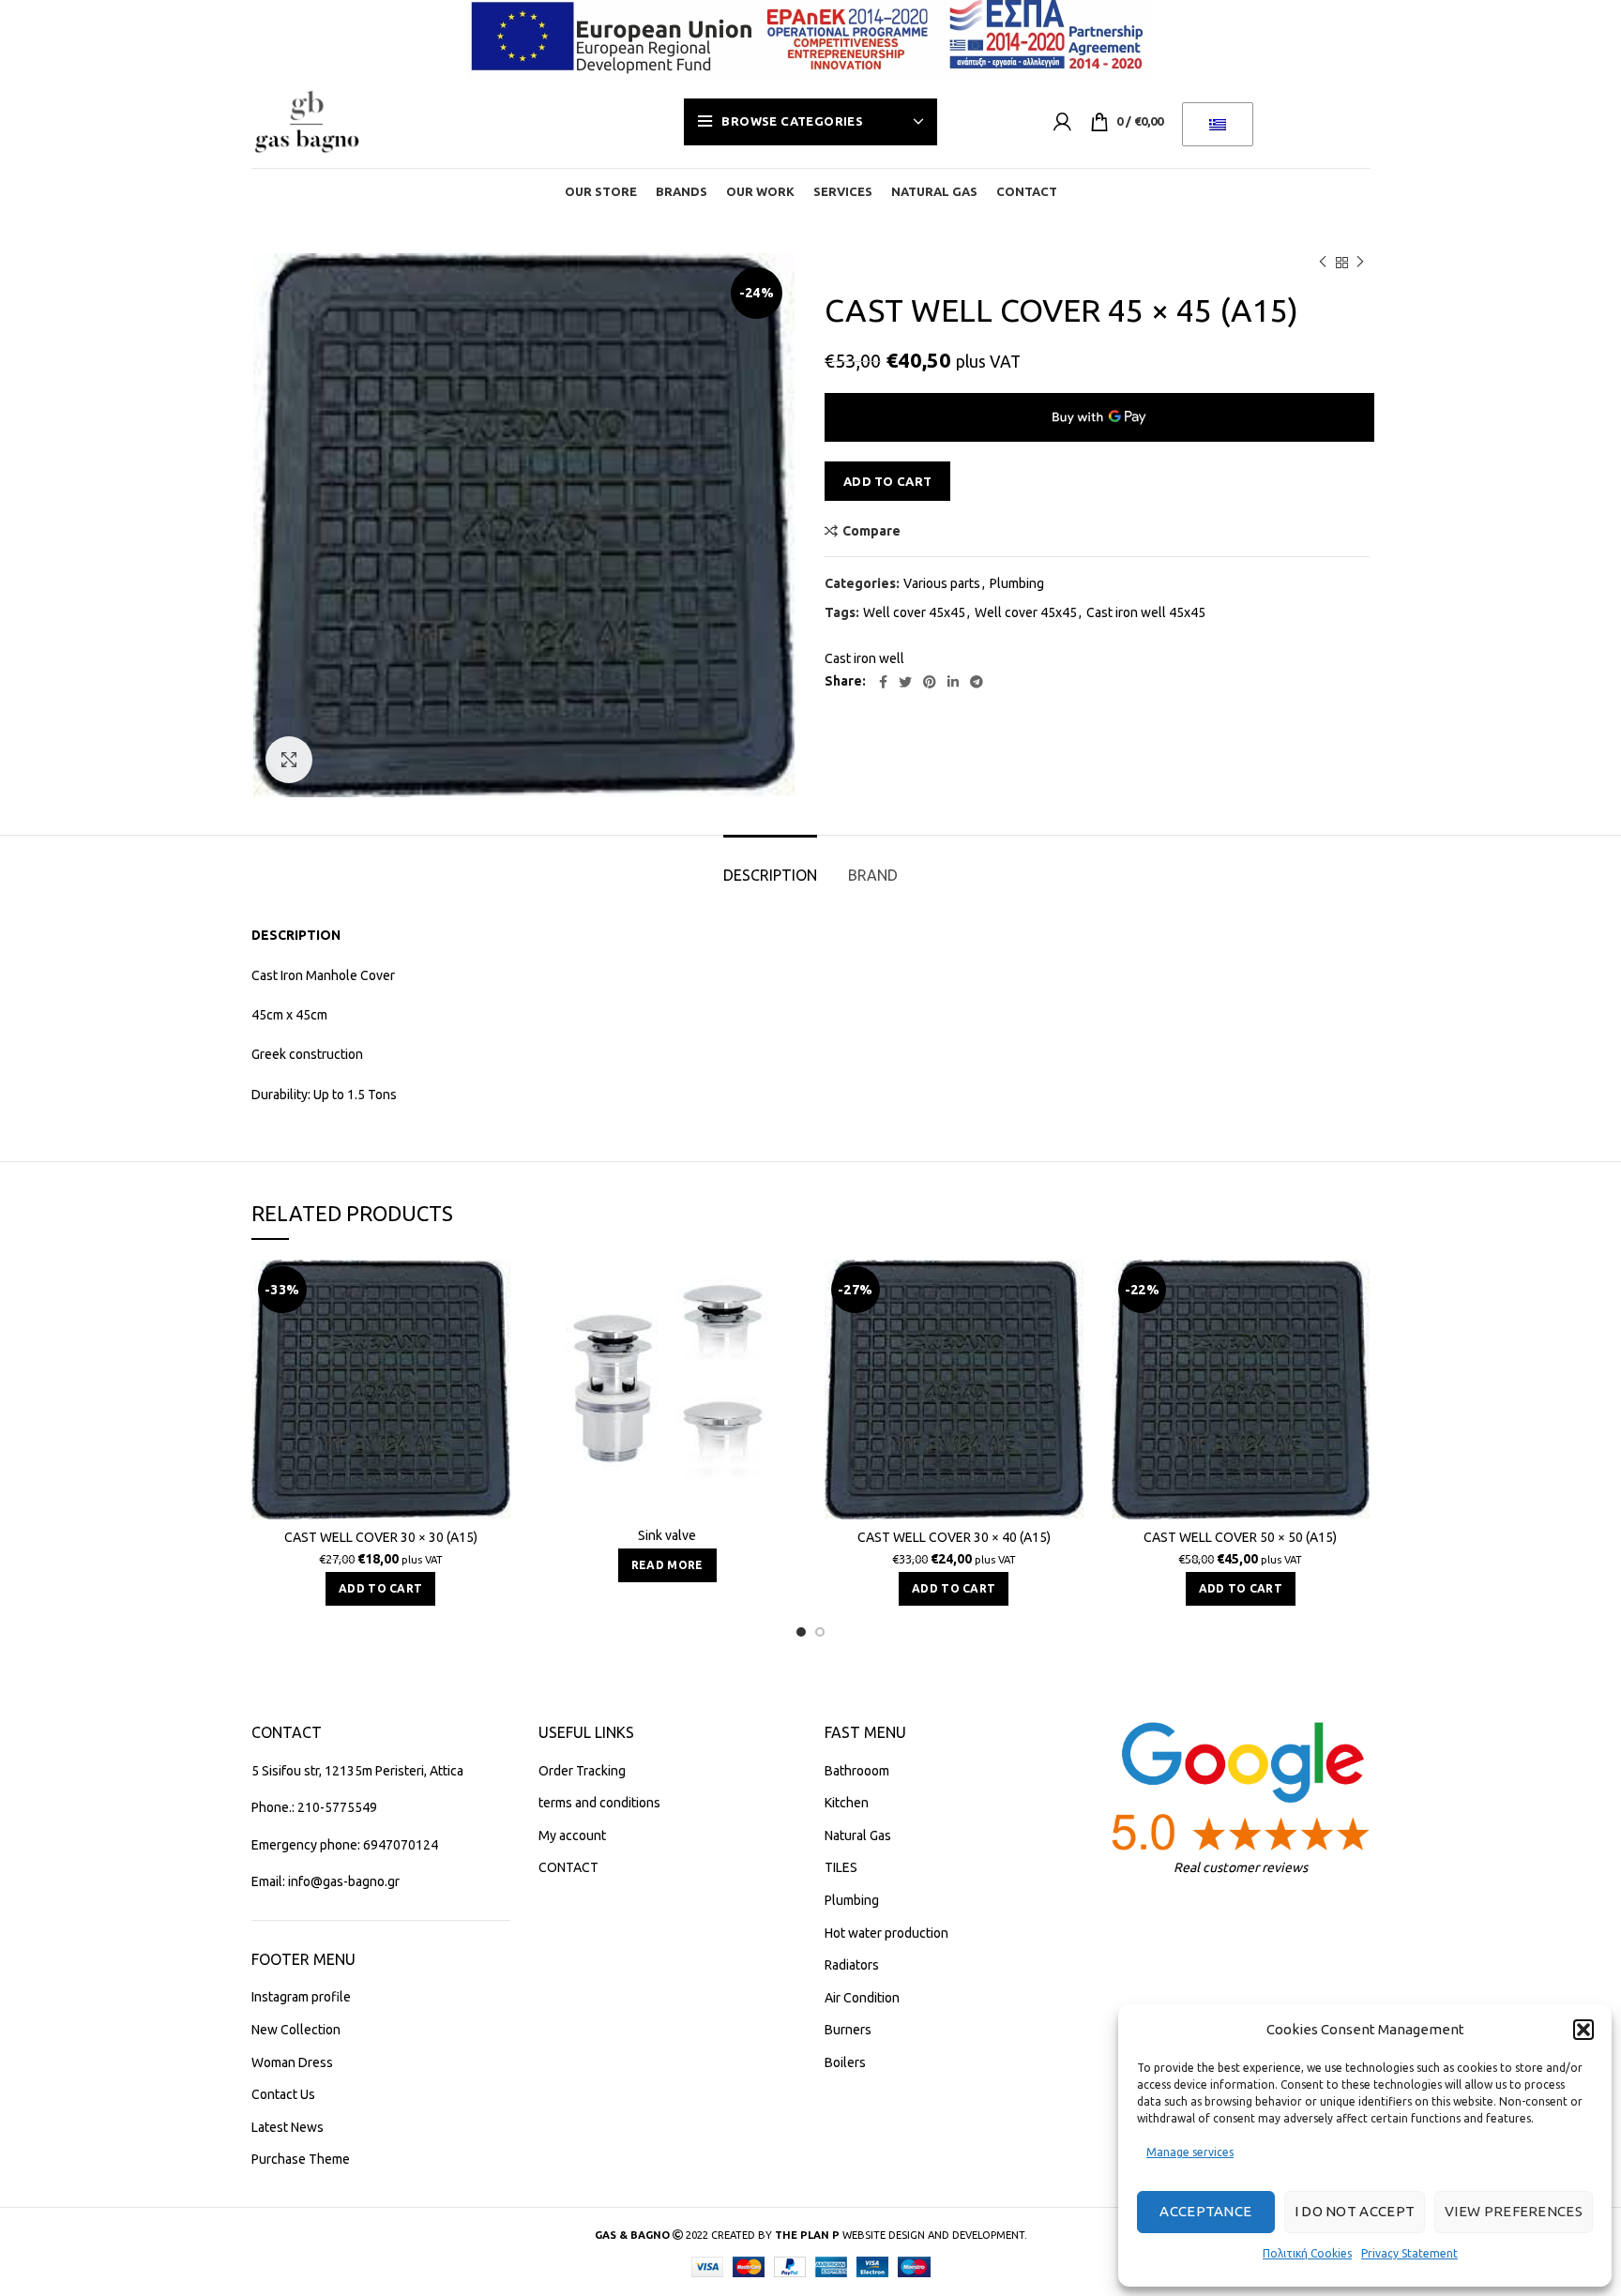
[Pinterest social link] (930, 682)
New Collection (296, 2030)
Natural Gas (858, 1835)
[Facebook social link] (883, 682)
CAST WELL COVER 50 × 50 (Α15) (1240, 1537)
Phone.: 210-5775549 (314, 1807)
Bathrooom (857, 1771)
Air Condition (862, 1998)
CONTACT (568, 1867)
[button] (1583, 2030)
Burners (848, 2030)
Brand (873, 875)
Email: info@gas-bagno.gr (326, 1881)
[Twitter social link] (905, 682)
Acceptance (1205, 2211)
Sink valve (667, 1535)
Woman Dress (292, 2062)
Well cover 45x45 (914, 612)
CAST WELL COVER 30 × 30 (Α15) (381, 1537)
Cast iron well (864, 658)
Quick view (496, 1332)
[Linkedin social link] (953, 682)
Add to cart (887, 481)
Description (770, 875)
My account (572, 1835)
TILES (841, 1867)
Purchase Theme (301, 2159)
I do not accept (1355, 2211)
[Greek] (1218, 125)
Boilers (845, 2062)
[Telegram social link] (977, 682)
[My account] (1062, 122)
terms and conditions (599, 1803)
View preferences (1514, 2211)
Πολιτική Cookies (1307, 2253)
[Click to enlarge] (289, 760)
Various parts (942, 583)
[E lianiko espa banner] (810, 36)
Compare (871, 531)
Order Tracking (582, 1771)
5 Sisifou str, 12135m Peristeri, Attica (357, 1771)
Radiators (852, 1965)
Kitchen (847, 1803)
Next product (1360, 263)
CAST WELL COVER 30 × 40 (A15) (954, 1537)
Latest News (288, 2127)
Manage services (1190, 2152)
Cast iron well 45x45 (1146, 612)
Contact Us (283, 2094)
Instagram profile (301, 1997)
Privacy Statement (1409, 2253)
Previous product (1323, 263)
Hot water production (886, 1933)
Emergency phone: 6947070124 (345, 1845)
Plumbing (1017, 583)
